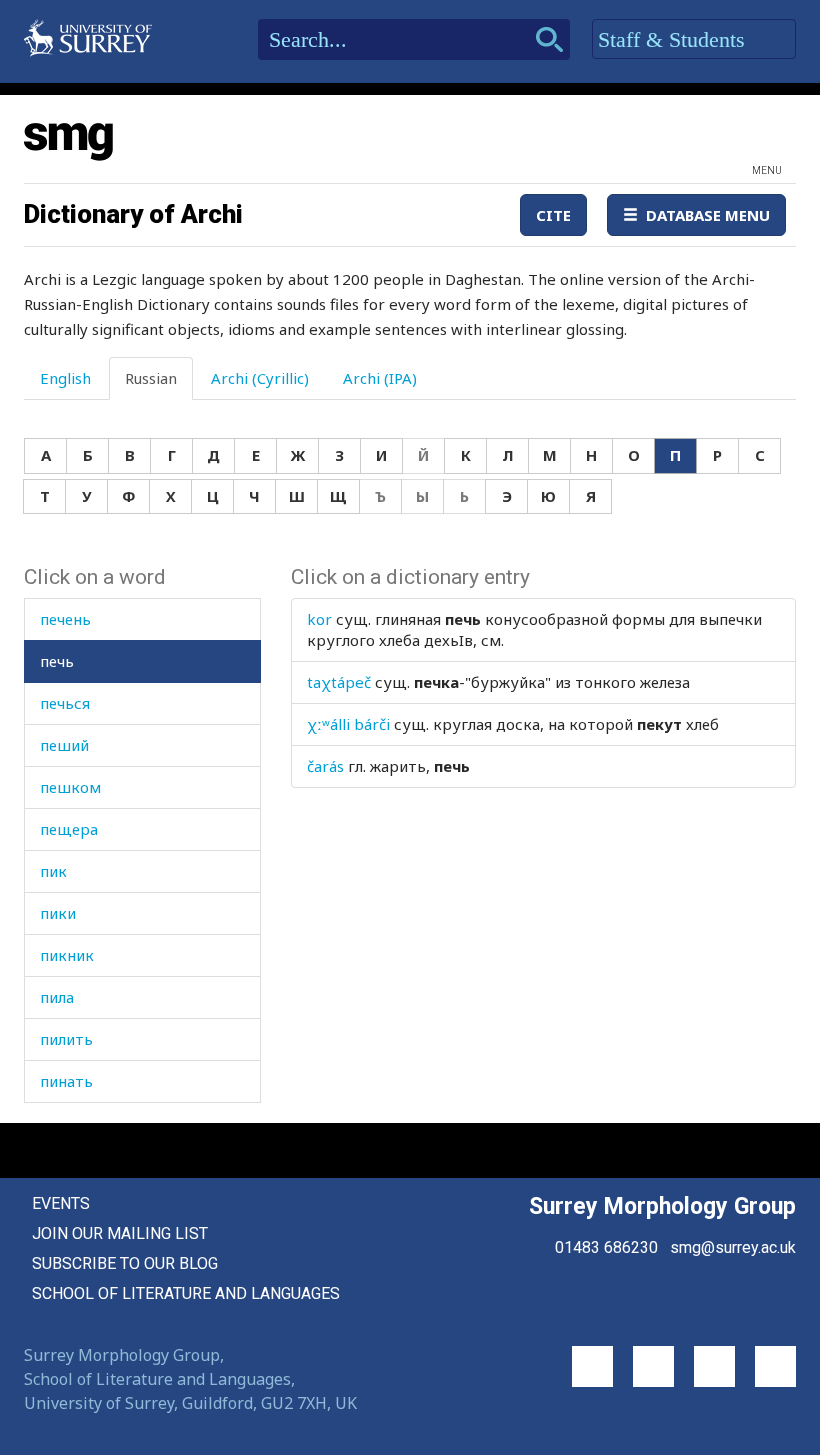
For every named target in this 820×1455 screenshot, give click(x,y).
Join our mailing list (120, 1233)
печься (65, 703)
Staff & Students (674, 39)
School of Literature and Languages (186, 1293)
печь (57, 661)
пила (57, 997)
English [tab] (65, 378)
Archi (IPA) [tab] (380, 378)
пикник (67, 955)
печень (65, 619)
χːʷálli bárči (348, 724)
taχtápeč (339, 682)
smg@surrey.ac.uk (733, 1247)
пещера (69, 829)
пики (58, 913)
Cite (553, 215)
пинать (66, 1081)
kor (319, 619)
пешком (70, 787)
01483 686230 (606, 1247)
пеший (64, 745)
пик (53, 871)
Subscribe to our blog (125, 1263)
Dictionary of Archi (133, 214)
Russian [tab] (151, 378)
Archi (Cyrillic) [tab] (260, 378)
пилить (66, 1039)
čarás (325, 766)
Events (61, 1203)
